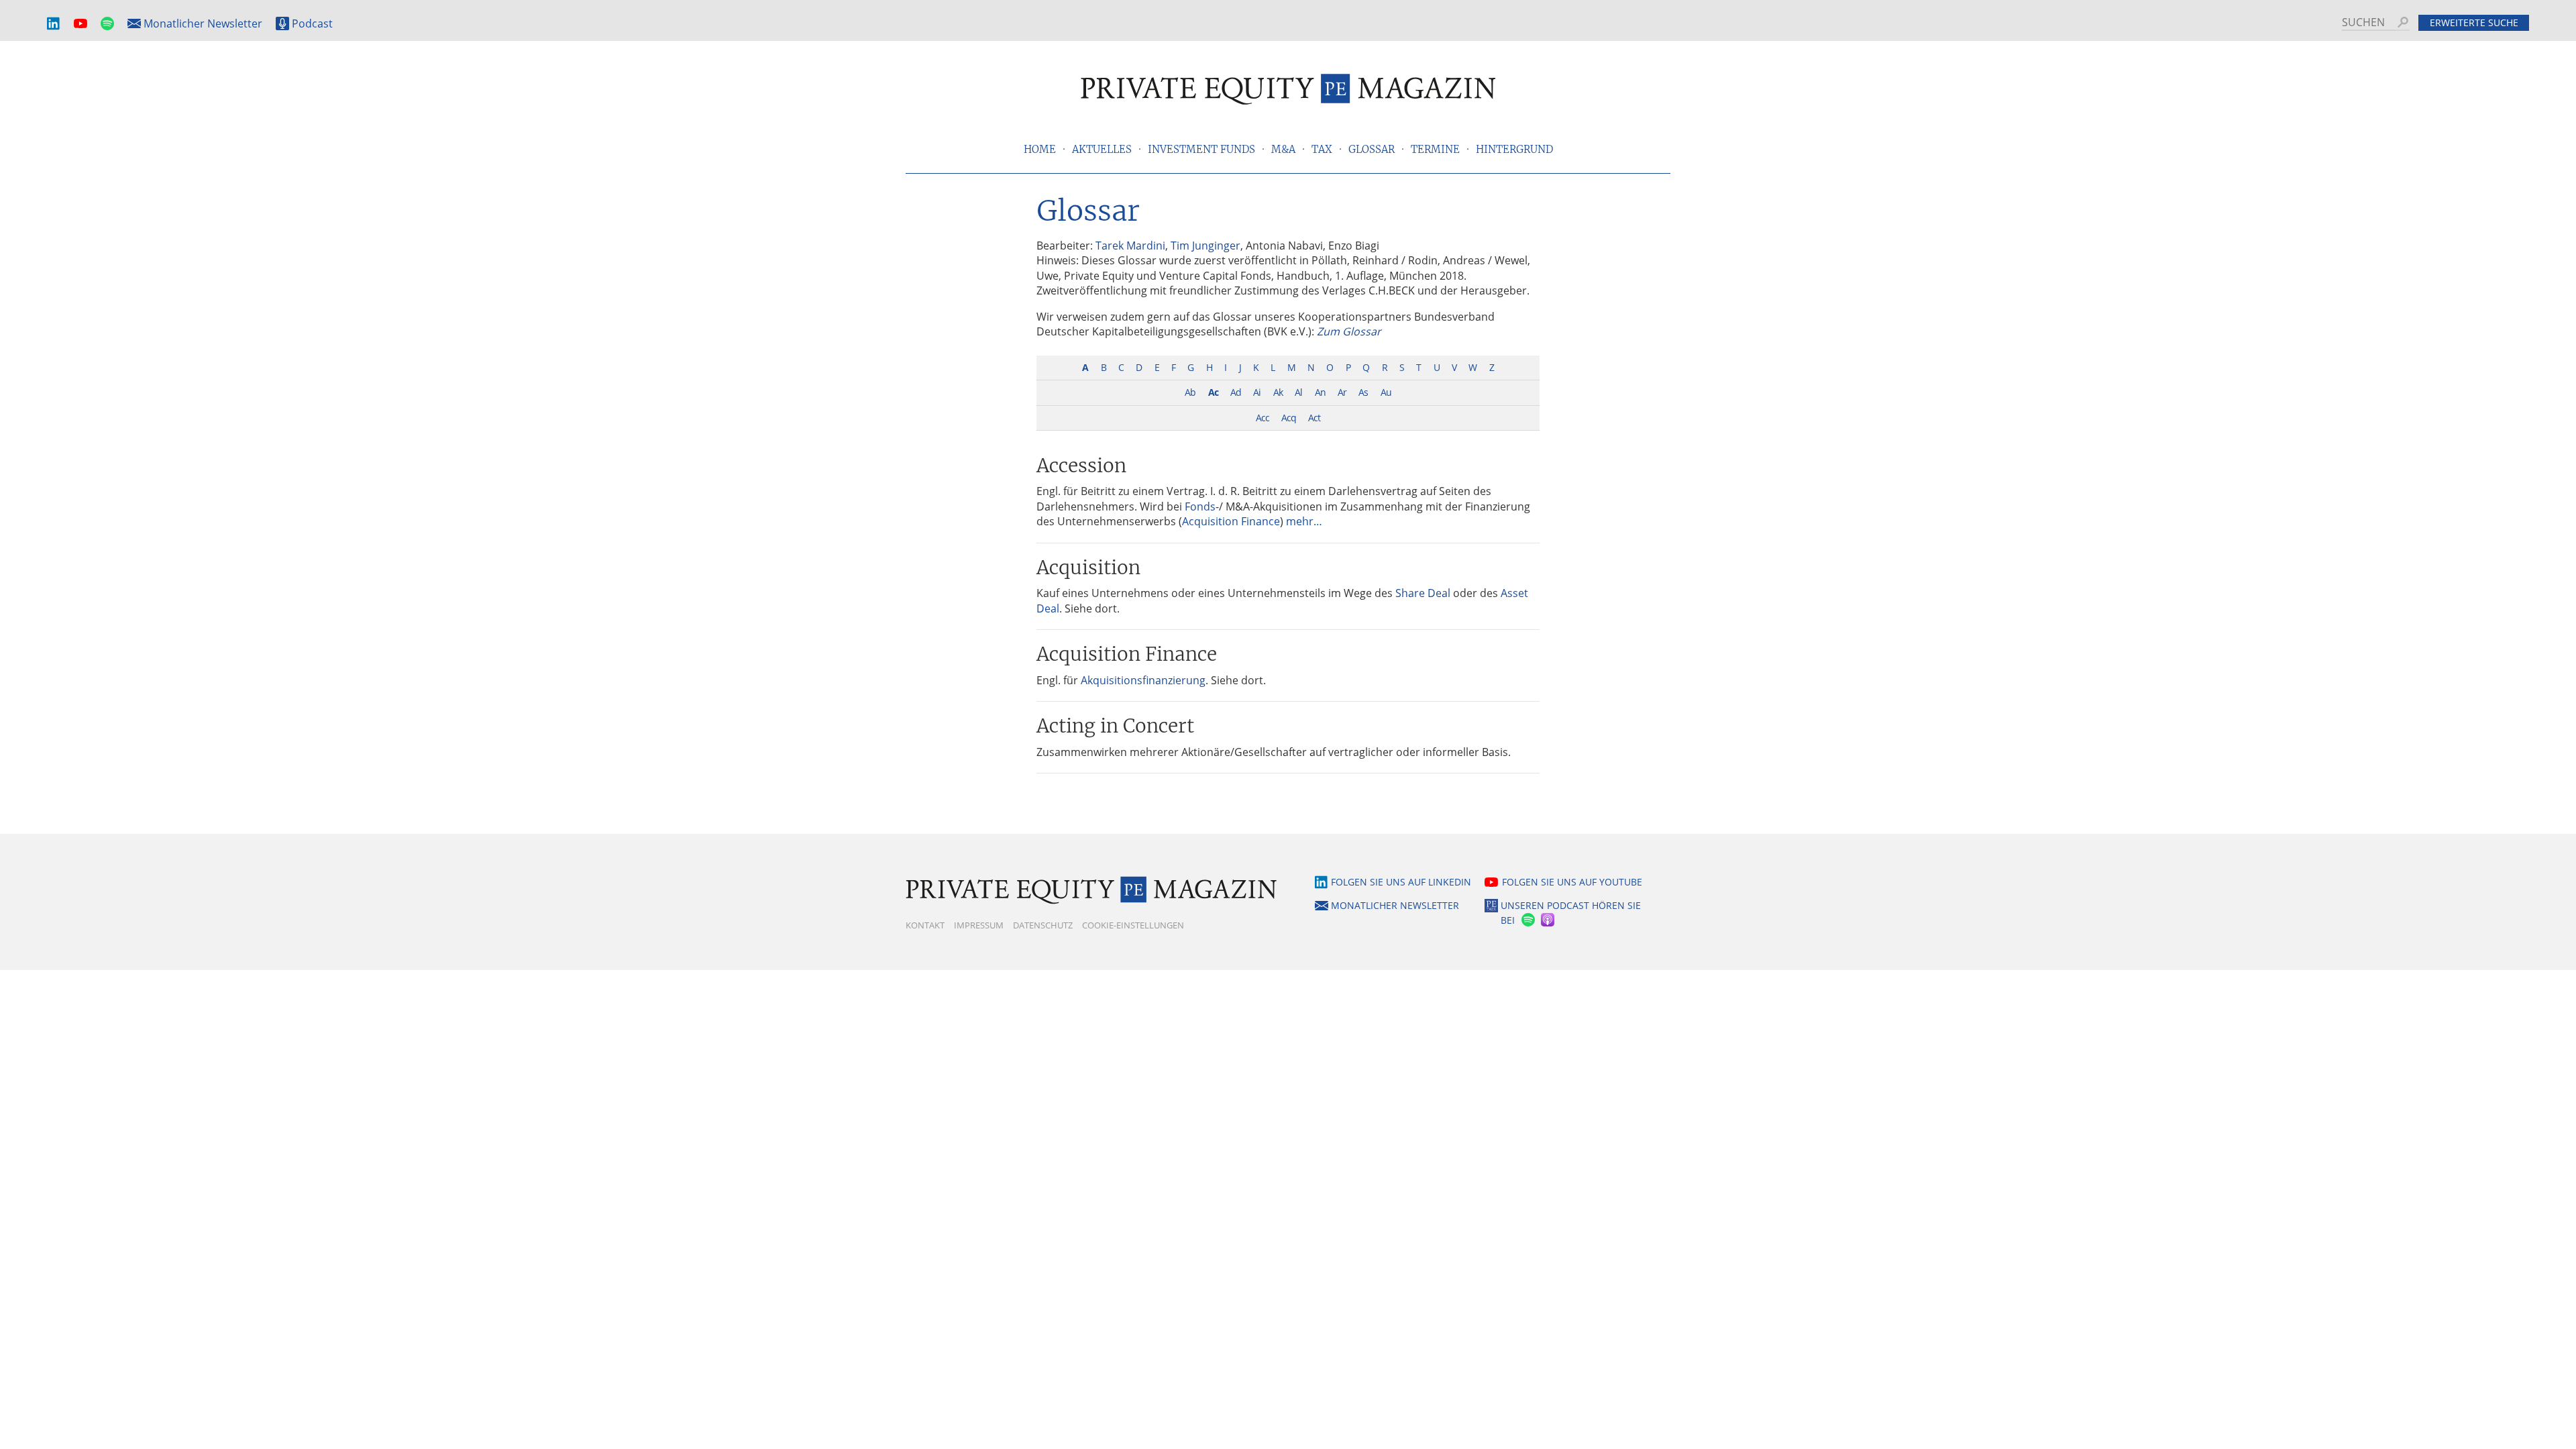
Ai (1257, 392)
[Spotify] (1527, 921)
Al (1298, 392)
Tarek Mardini (1130, 246)
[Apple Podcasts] (1549, 921)
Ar (1342, 392)
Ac (1213, 392)
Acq (1289, 418)
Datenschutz (1043, 925)
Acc (1263, 418)
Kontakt (925, 925)
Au (1386, 392)
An (1320, 392)
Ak (1278, 392)
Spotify (107, 24)
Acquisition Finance (1231, 521)
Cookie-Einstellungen (1133, 925)
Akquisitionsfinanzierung (1143, 680)
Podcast (312, 23)
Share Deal (1423, 593)
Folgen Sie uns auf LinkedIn (1401, 882)
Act (1314, 418)
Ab (1190, 392)
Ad (1236, 392)
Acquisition (1088, 568)
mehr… (1304, 521)
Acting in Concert (1115, 726)
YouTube (80, 24)
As (1363, 392)
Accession (1081, 466)
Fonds (1200, 506)
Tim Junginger (1205, 246)
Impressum (979, 925)
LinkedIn (54, 24)
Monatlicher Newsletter (203, 23)
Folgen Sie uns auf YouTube (1572, 882)
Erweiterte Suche (2474, 22)
